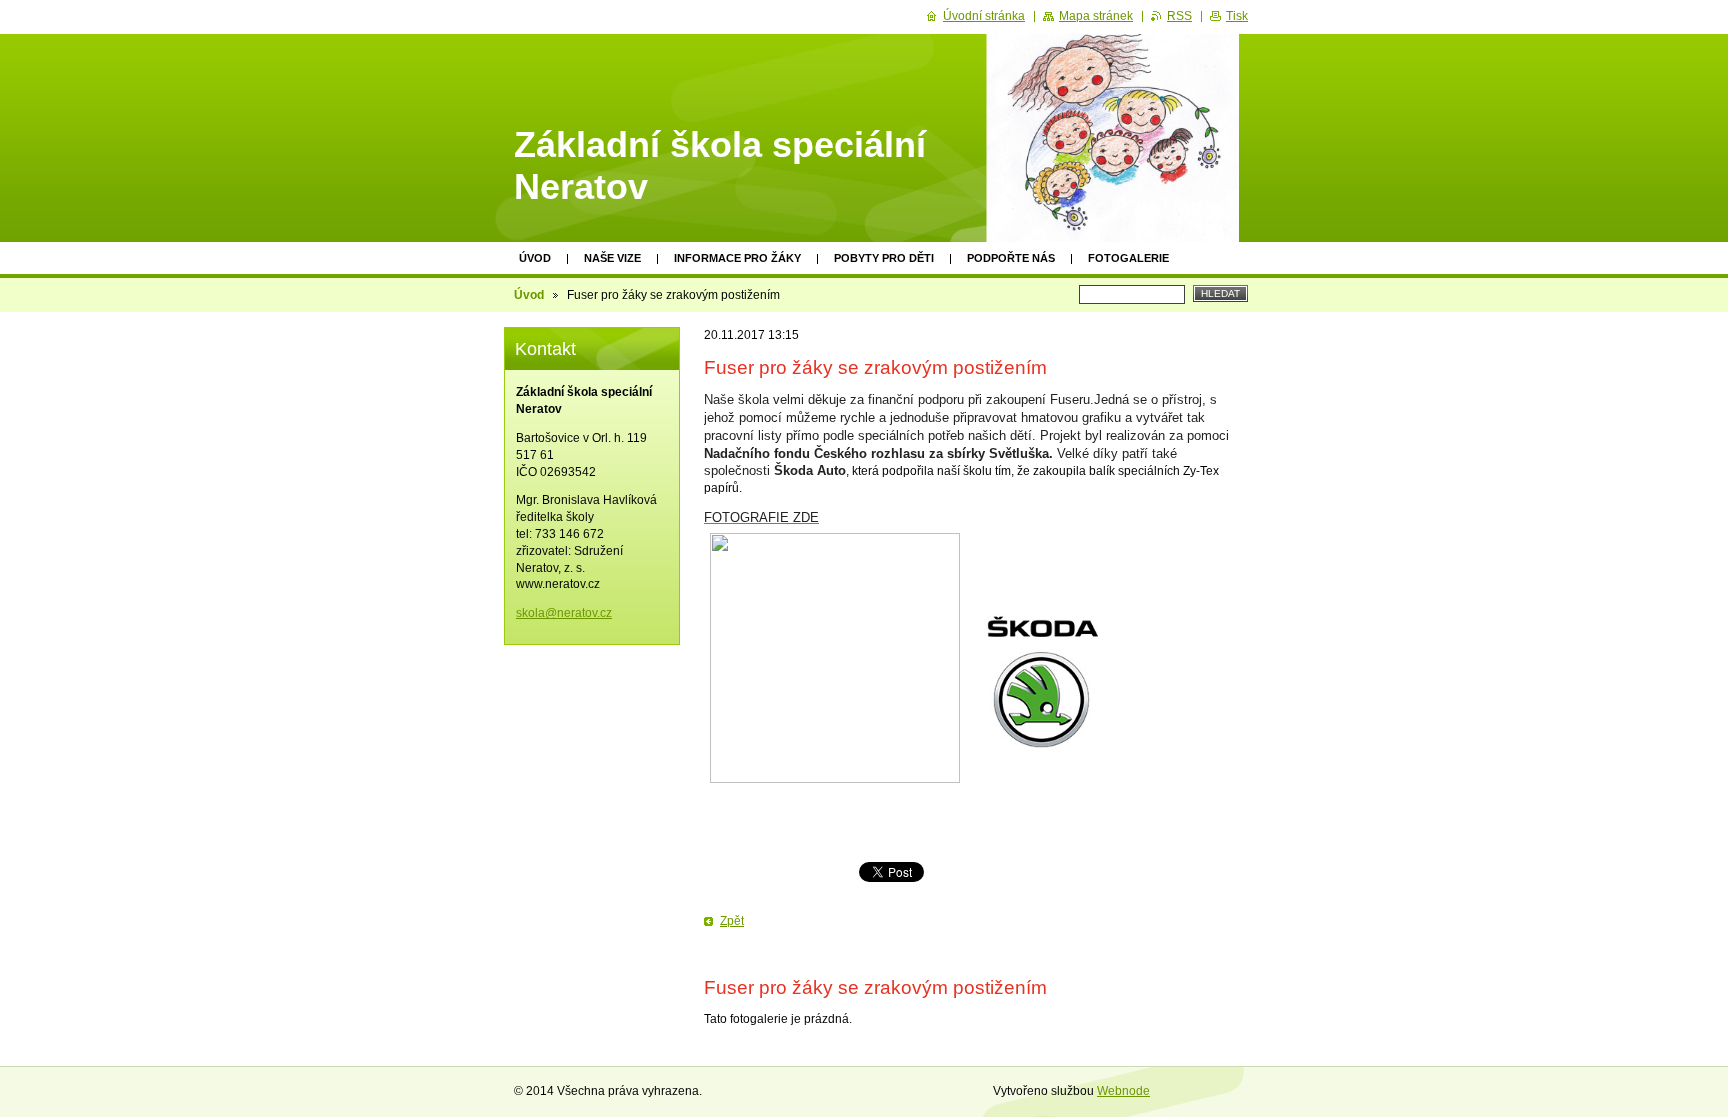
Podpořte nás (1011, 258)
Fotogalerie (1128, 258)
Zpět (732, 921)
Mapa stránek (1096, 16)
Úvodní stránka (984, 16)
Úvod (535, 258)
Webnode (1123, 1091)
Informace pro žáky (737, 258)
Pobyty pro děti (884, 258)
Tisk (1237, 16)
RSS (1179, 16)
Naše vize (612, 258)
